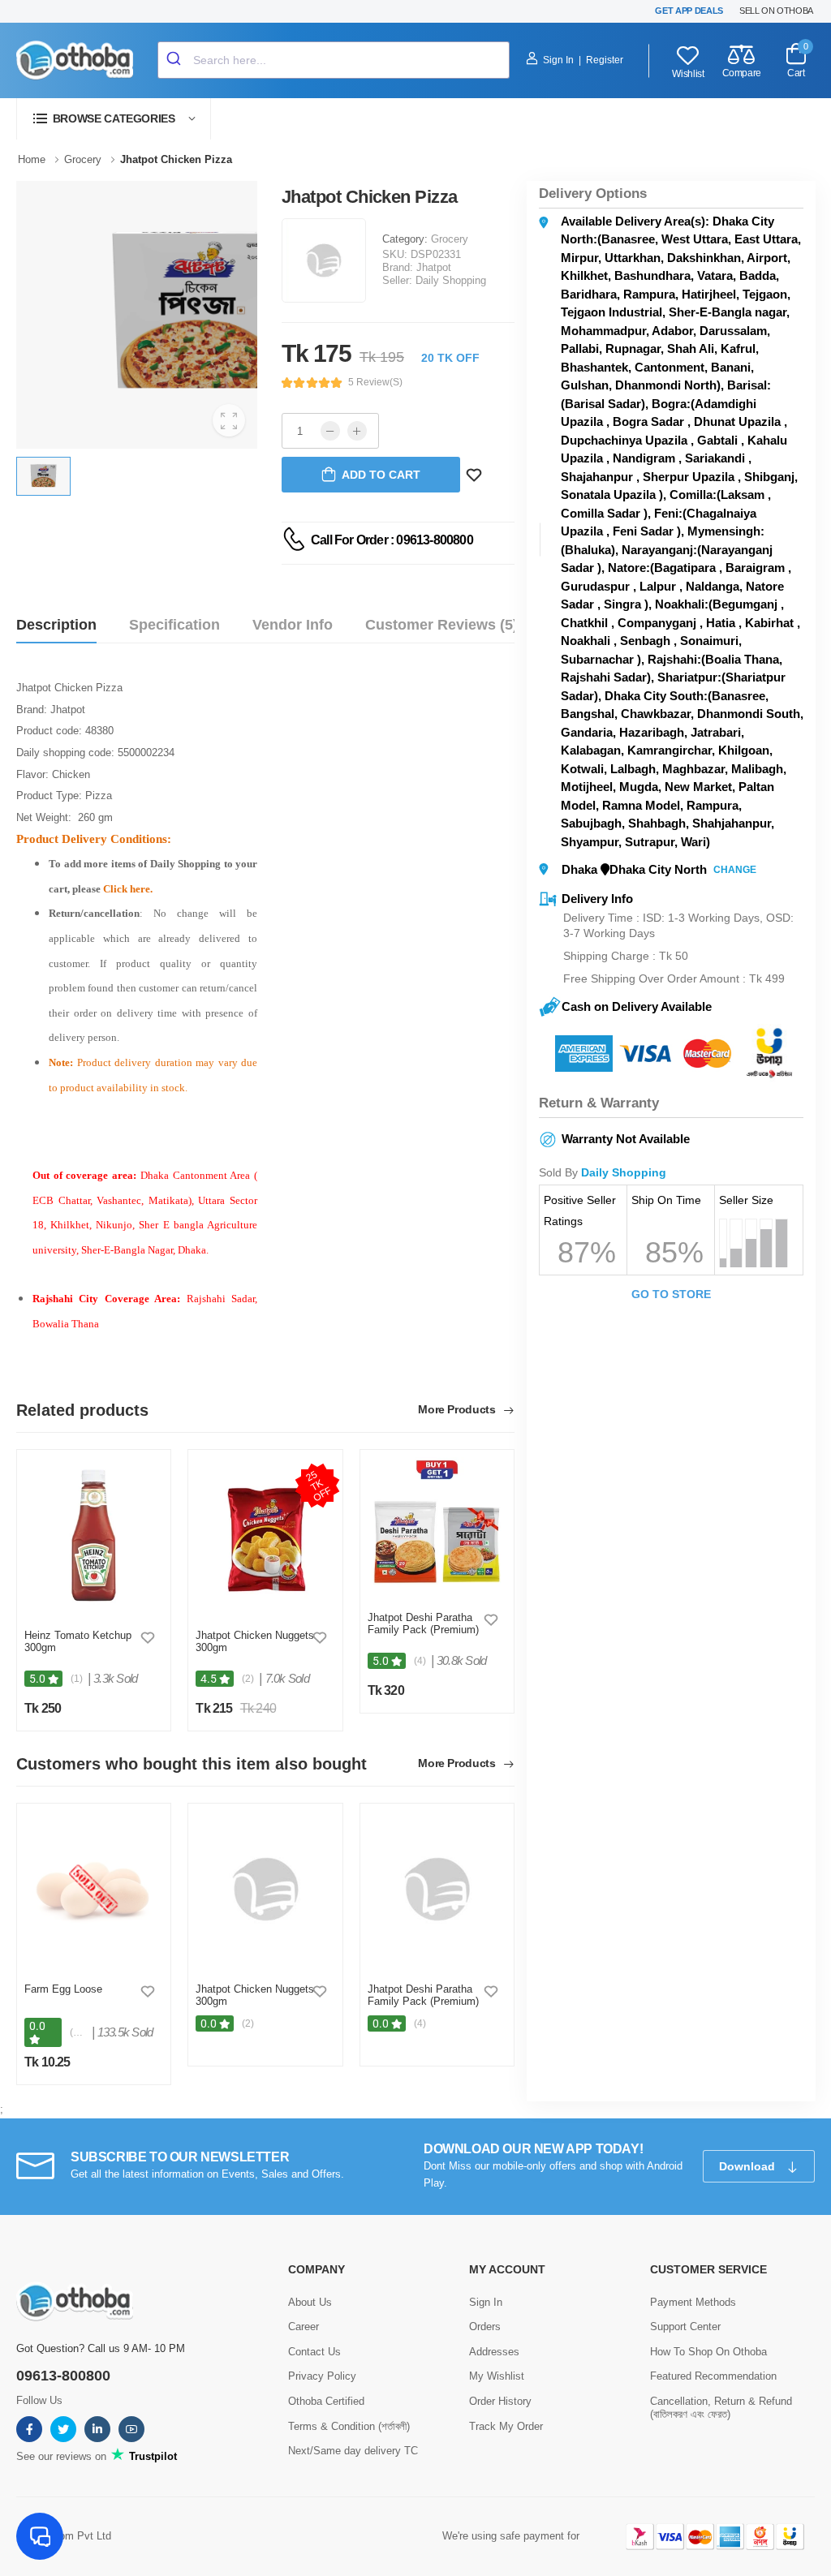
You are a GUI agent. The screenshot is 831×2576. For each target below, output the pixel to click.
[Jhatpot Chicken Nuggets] (265, 1535)
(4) (420, 1661)
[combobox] (334, 60)
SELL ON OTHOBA (776, 11)
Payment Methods (693, 2302)
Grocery (450, 239)
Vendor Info (293, 625)
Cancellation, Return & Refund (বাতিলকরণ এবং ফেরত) (721, 2408)
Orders (485, 2327)
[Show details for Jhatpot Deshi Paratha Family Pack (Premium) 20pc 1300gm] (437, 1527)
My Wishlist (497, 2376)
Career (304, 2327)
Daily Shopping (451, 280)
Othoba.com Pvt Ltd (64, 2536)
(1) (77, 1679)
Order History (500, 2401)
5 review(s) (375, 382)
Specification (174, 625)
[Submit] (176, 60)
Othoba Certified (326, 2401)
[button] (114, 119)
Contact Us (314, 2352)
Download (749, 2166)
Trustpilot (151, 2456)
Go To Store (671, 1294)
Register (605, 60)
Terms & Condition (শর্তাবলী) (349, 2426)
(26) (78, 2032)
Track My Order (506, 2426)
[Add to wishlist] (148, 1637)
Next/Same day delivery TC (353, 2451)
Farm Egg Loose (63, 1989)
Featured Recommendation (713, 2376)
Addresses (494, 2352)
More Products (458, 1410)
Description (56, 625)
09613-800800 (63, 2376)
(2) (248, 1679)
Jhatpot (434, 267)
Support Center (685, 2327)
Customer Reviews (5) (441, 625)
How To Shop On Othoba (708, 2352)
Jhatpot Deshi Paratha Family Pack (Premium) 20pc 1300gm (423, 1630)
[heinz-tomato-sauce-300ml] (94, 1535)
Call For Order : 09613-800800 (392, 540)
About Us (310, 2302)
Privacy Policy (322, 2376)
